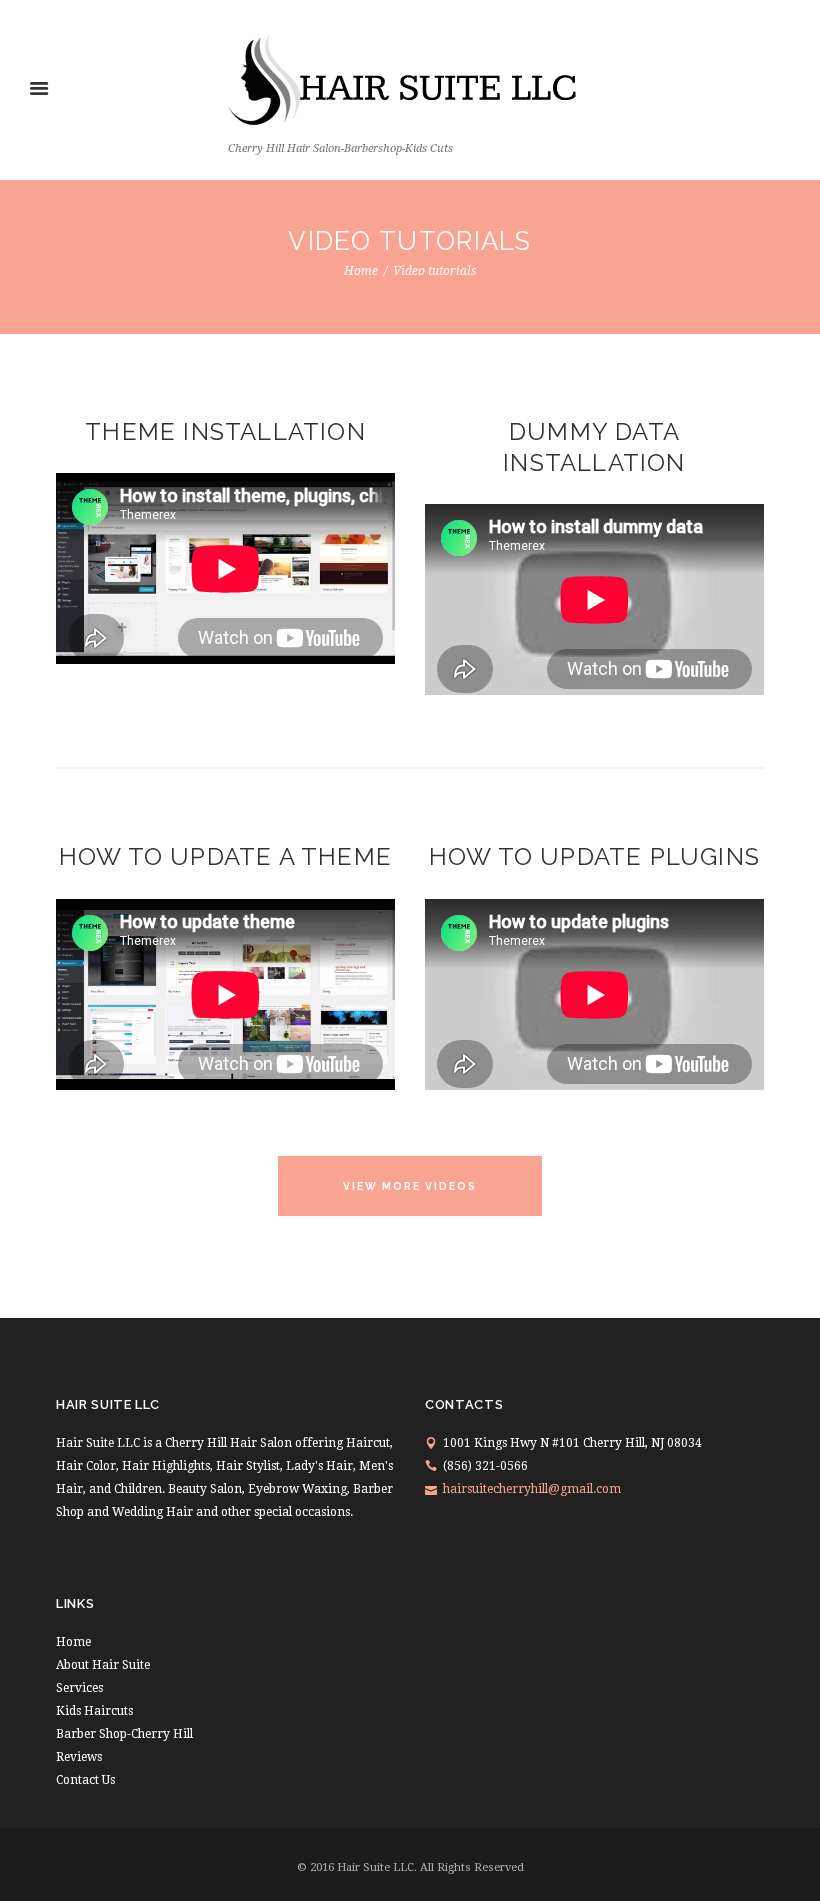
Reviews (79, 1757)
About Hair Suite (103, 1665)
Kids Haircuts (94, 1711)
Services (79, 1688)
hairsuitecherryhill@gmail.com (532, 1489)
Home (361, 271)
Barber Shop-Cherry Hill (124, 1734)
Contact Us (85, 1780)
